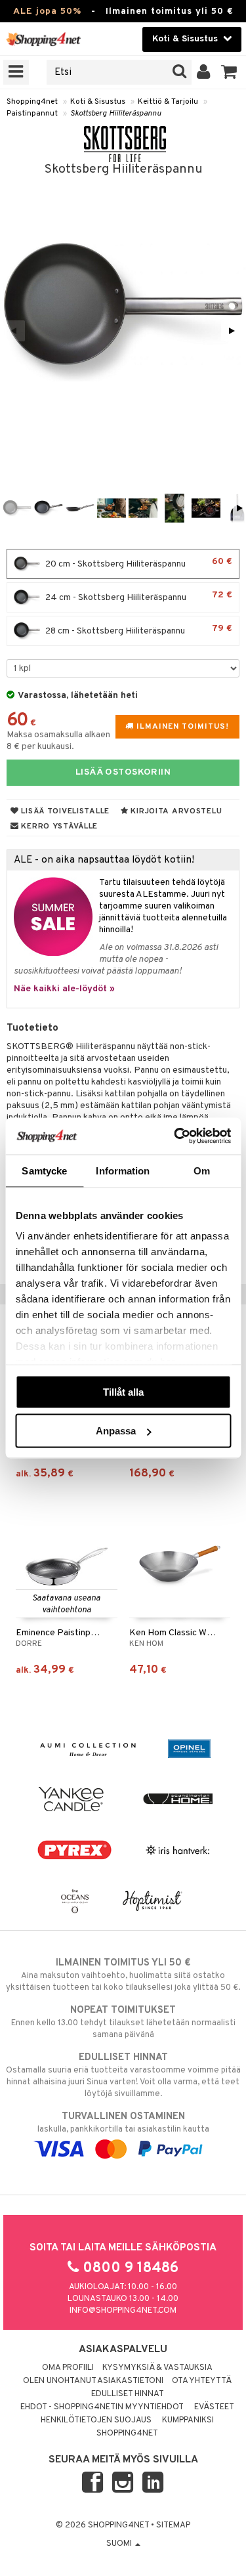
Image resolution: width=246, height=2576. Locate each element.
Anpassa (116, 1431)
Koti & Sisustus (98, 102)
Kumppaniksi (188, 2420)
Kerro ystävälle (58, 826)
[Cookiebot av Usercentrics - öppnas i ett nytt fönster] (175, 1136)
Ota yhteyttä (202, 2381)
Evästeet (214, 2407)
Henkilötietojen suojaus (96, 2420)
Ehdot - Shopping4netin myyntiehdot (102, 2407)
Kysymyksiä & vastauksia (157, 2368)
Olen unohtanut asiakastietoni (93, 2381)
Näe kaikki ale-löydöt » (64, 989)
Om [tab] (202, 1170)
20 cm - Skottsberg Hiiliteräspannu (138, 563)
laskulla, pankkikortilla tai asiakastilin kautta (123, 2123)
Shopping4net (32, 102)
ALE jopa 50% (47, 11)
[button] (229, 72)
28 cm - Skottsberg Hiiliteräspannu (138, 630)
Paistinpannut (32, 114)
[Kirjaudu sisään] (204, 72)
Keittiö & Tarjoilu (168, 102)
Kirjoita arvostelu (175, 811)
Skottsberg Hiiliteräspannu (116, 114)
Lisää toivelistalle (64, 811)
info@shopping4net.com (123, 2311)
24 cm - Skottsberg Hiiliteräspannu (138, 596)
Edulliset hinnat (128, 2394)
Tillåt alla (123, 1391)
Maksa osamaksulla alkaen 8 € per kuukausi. (58, 741)
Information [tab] (123, 1170)
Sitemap (173, 2525)
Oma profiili (68, 2368)
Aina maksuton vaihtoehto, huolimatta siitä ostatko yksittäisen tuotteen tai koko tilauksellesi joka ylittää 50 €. (123, 1975)
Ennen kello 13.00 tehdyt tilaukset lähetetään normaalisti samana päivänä (123, 2022)
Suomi (120, 2544)
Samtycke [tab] (44, 1170)
